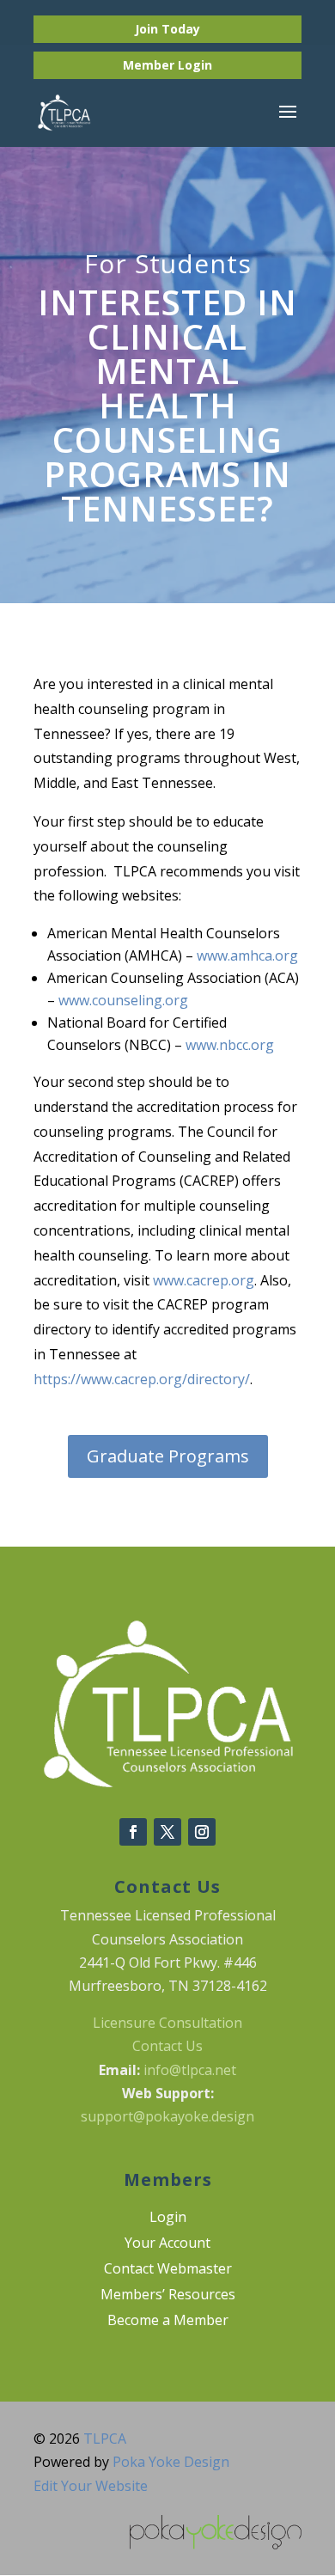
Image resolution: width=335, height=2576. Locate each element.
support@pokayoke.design (167, 2116)
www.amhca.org (247, 955)
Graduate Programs (168, 1456)
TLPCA (105, 2439)
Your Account (167, 2244)
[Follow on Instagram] (202, 1832)
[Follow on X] (167, 1832)
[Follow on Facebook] (133, 1832)
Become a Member (168, 2322)
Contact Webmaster (168, 2270)
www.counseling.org (123, 1000)
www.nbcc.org (230, 1045)
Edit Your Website (91, 2486)
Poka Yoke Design (171, 2462)
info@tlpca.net (190, 2070)
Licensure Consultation (167, 2023)
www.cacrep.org (204, 1280)
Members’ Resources (168, 2296)
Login (195, 65)
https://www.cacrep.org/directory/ (142, 1379)
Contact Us (167, 2046)
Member (150, 65)
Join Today (167, 29)
